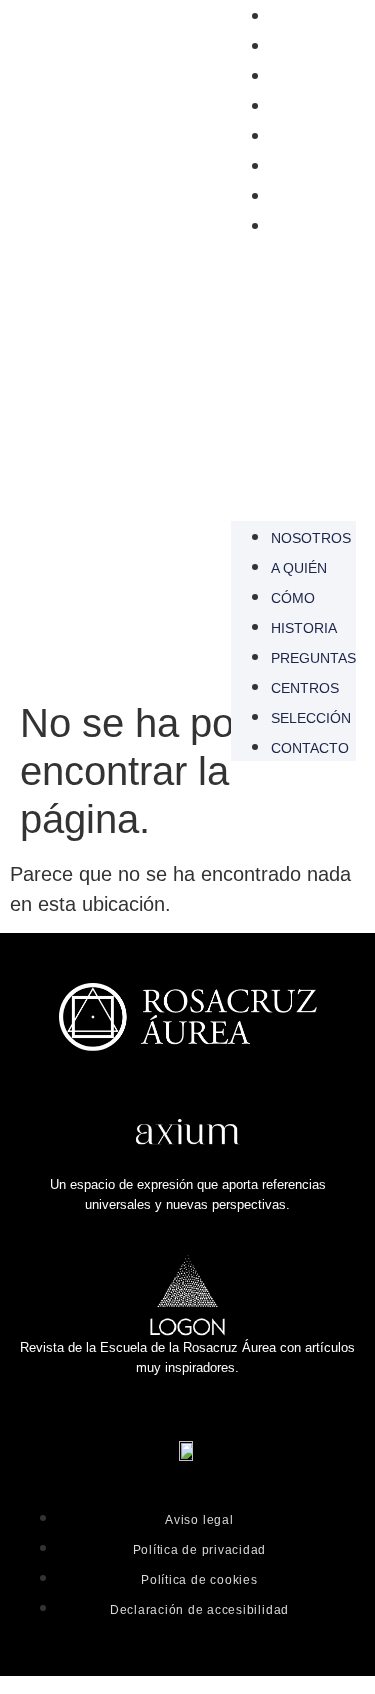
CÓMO (293, 77)
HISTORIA (304, 107)
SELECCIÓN (311, 197)
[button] (293, 373)
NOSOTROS (311, 17)
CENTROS (305, 167)
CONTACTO (310, 227)
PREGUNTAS (313, 137)
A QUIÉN (299, 47)
